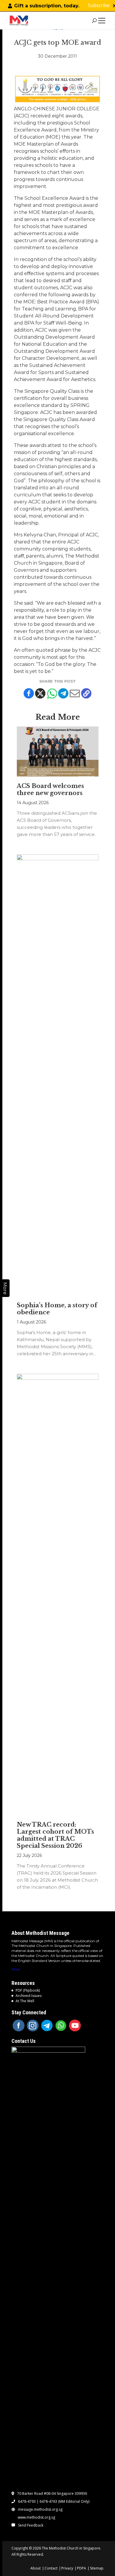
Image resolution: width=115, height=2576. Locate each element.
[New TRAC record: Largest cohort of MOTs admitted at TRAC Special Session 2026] (58, 1594)
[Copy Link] (86, 693)
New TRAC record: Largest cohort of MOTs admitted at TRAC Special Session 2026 (55, 1835)
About (36, 2568)
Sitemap (97, 2568)
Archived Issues (29, 1996)
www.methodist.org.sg (36, 2517)
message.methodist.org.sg (40, 2510)
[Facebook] (29, 693)
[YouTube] (75, 2025)
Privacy (67, 2568)
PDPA (82, 2568)
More (16, 1969)
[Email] (75, 693)
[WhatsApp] (61, 2025)
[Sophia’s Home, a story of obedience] (58, 1075)
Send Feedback (31, 2525)
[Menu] (103, 21)
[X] (40, 693)
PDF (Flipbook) (28, 1990)
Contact (51, 2568)
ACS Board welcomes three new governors (50, 789)
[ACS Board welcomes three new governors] (58, 751)
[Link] (19, 21)
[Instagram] (33, 2025)
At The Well (25, 2001)
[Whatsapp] (52, 693)
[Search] (94, 21)
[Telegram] (63, 693)
